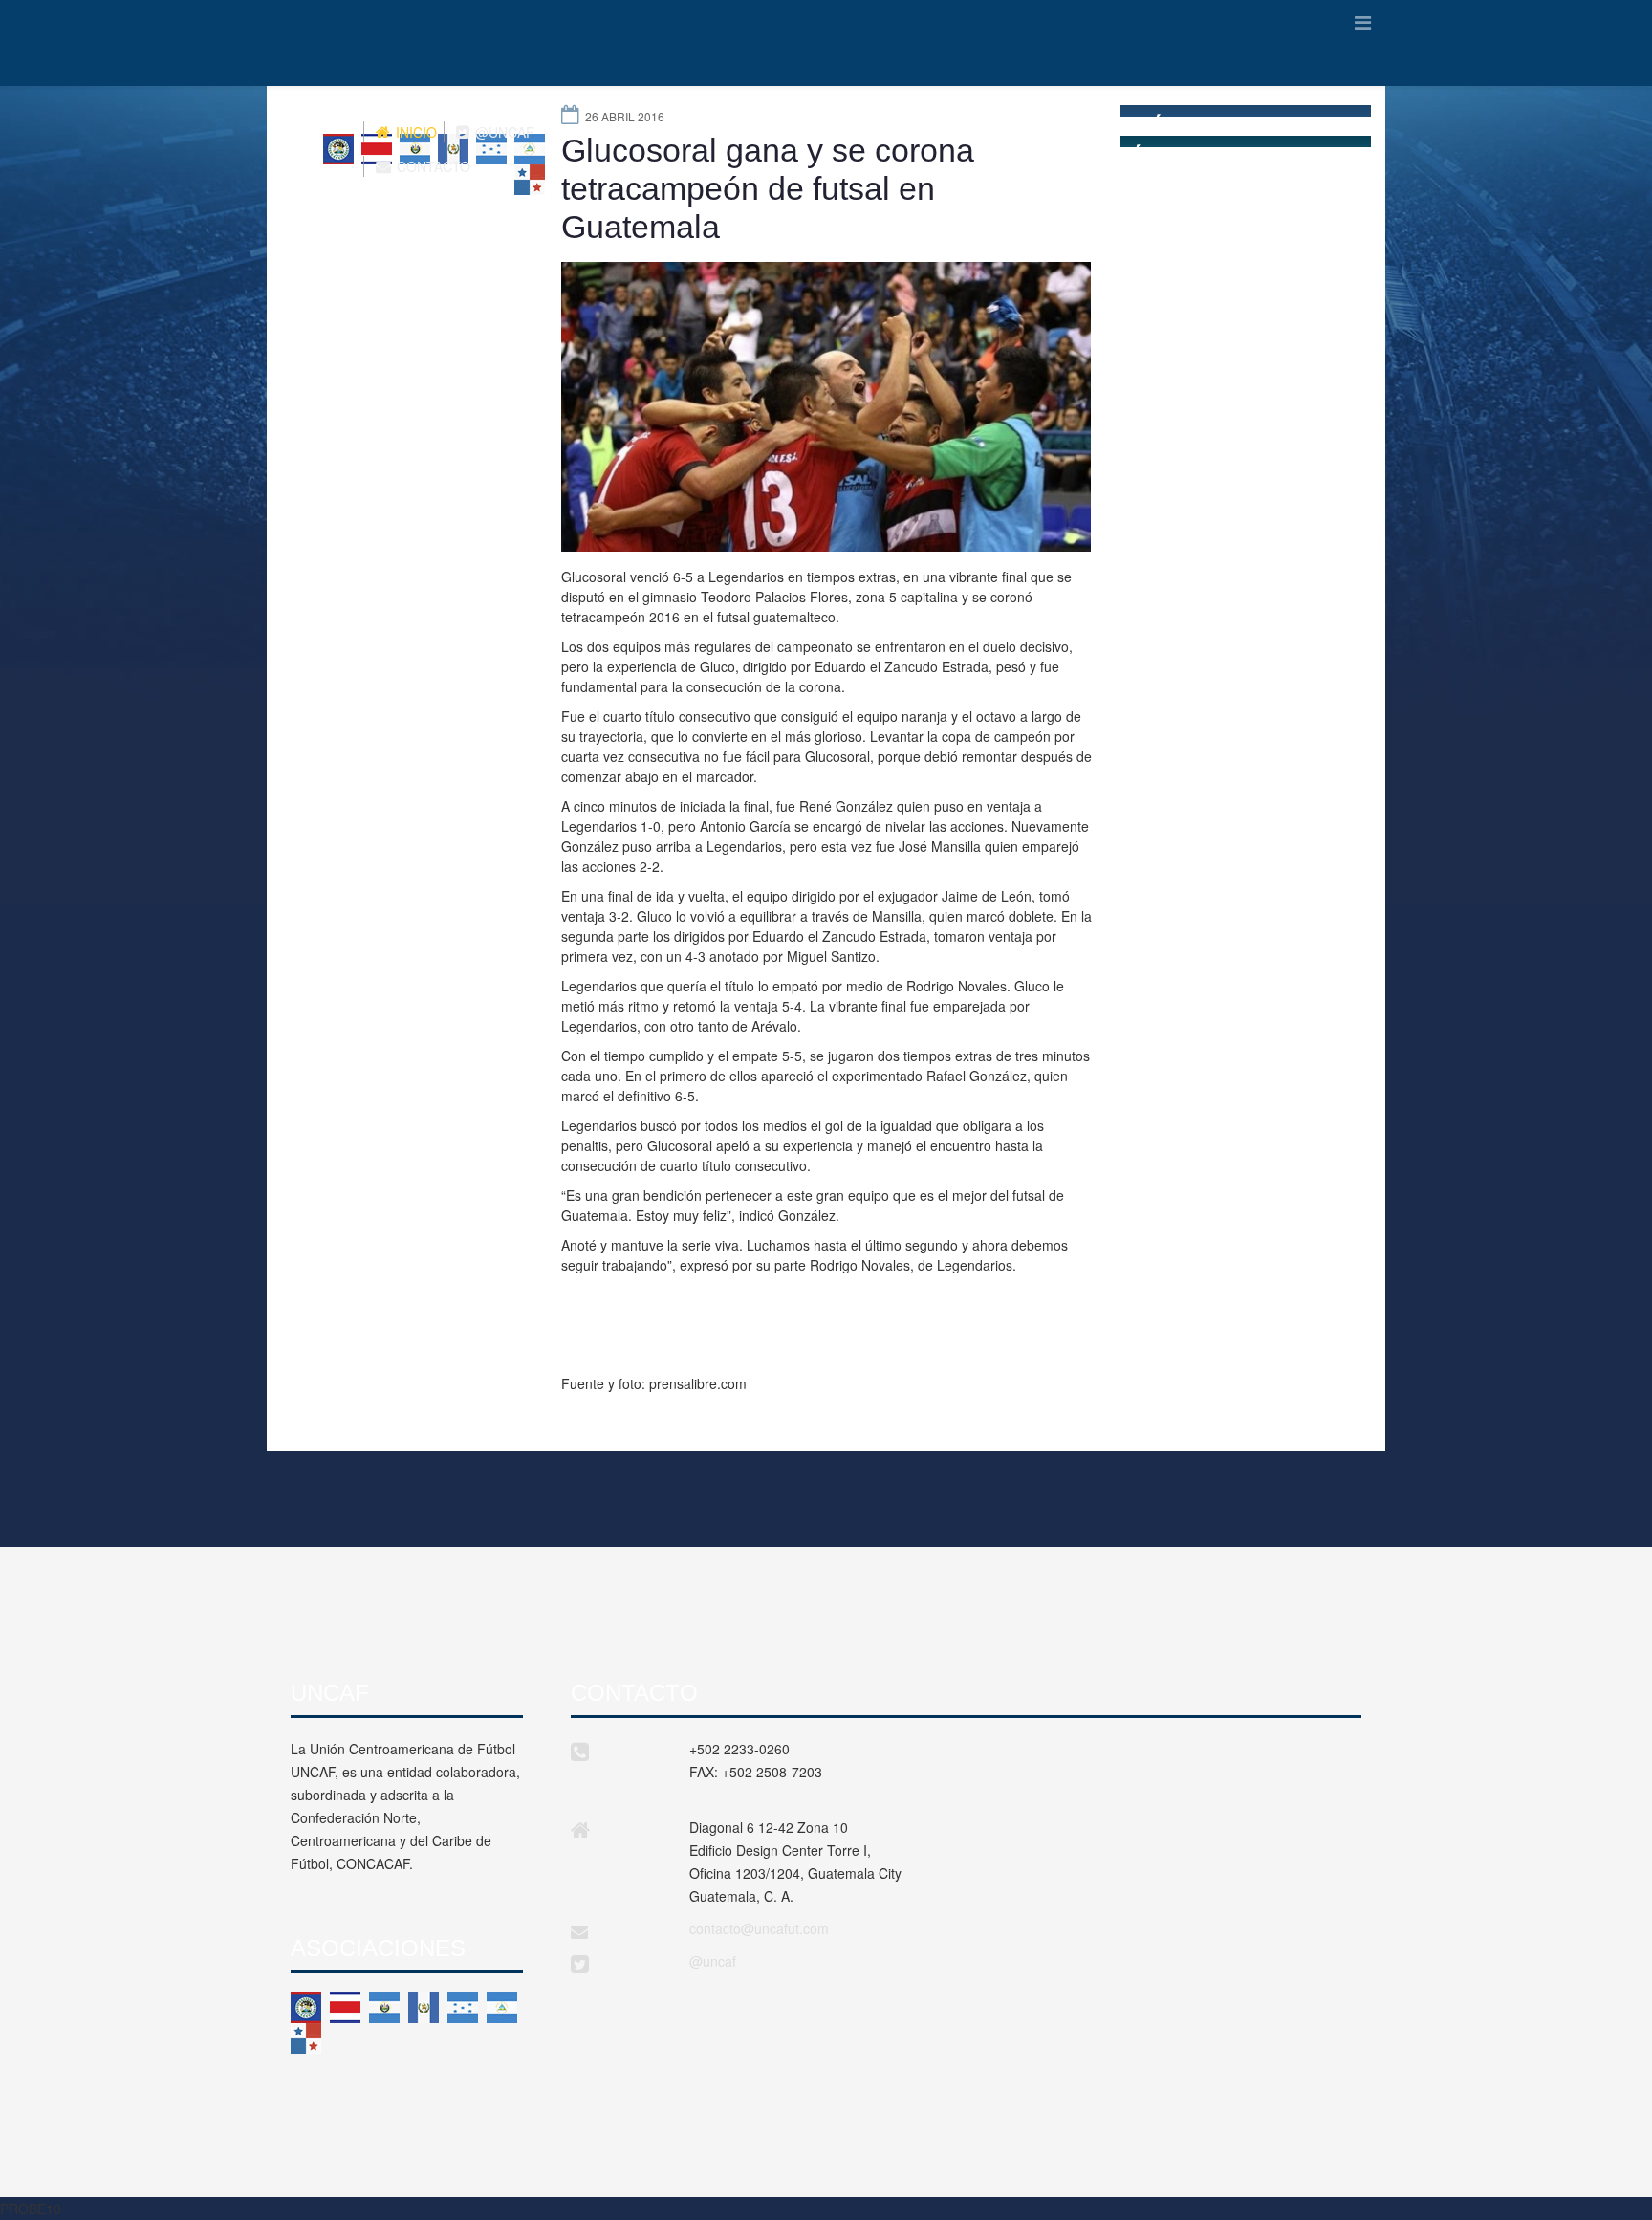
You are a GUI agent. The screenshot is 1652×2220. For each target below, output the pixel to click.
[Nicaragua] (502, 2008)
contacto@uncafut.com (759, 1928)
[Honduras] (463, 2008)
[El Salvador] (384, 2008)
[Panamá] (306, 2038)
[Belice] (306, 2008)
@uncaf (713, 1961)
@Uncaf (503, 132)
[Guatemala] (424, 2008)
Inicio (414, 132)
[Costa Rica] (345, 2008)
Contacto (432, 166)
